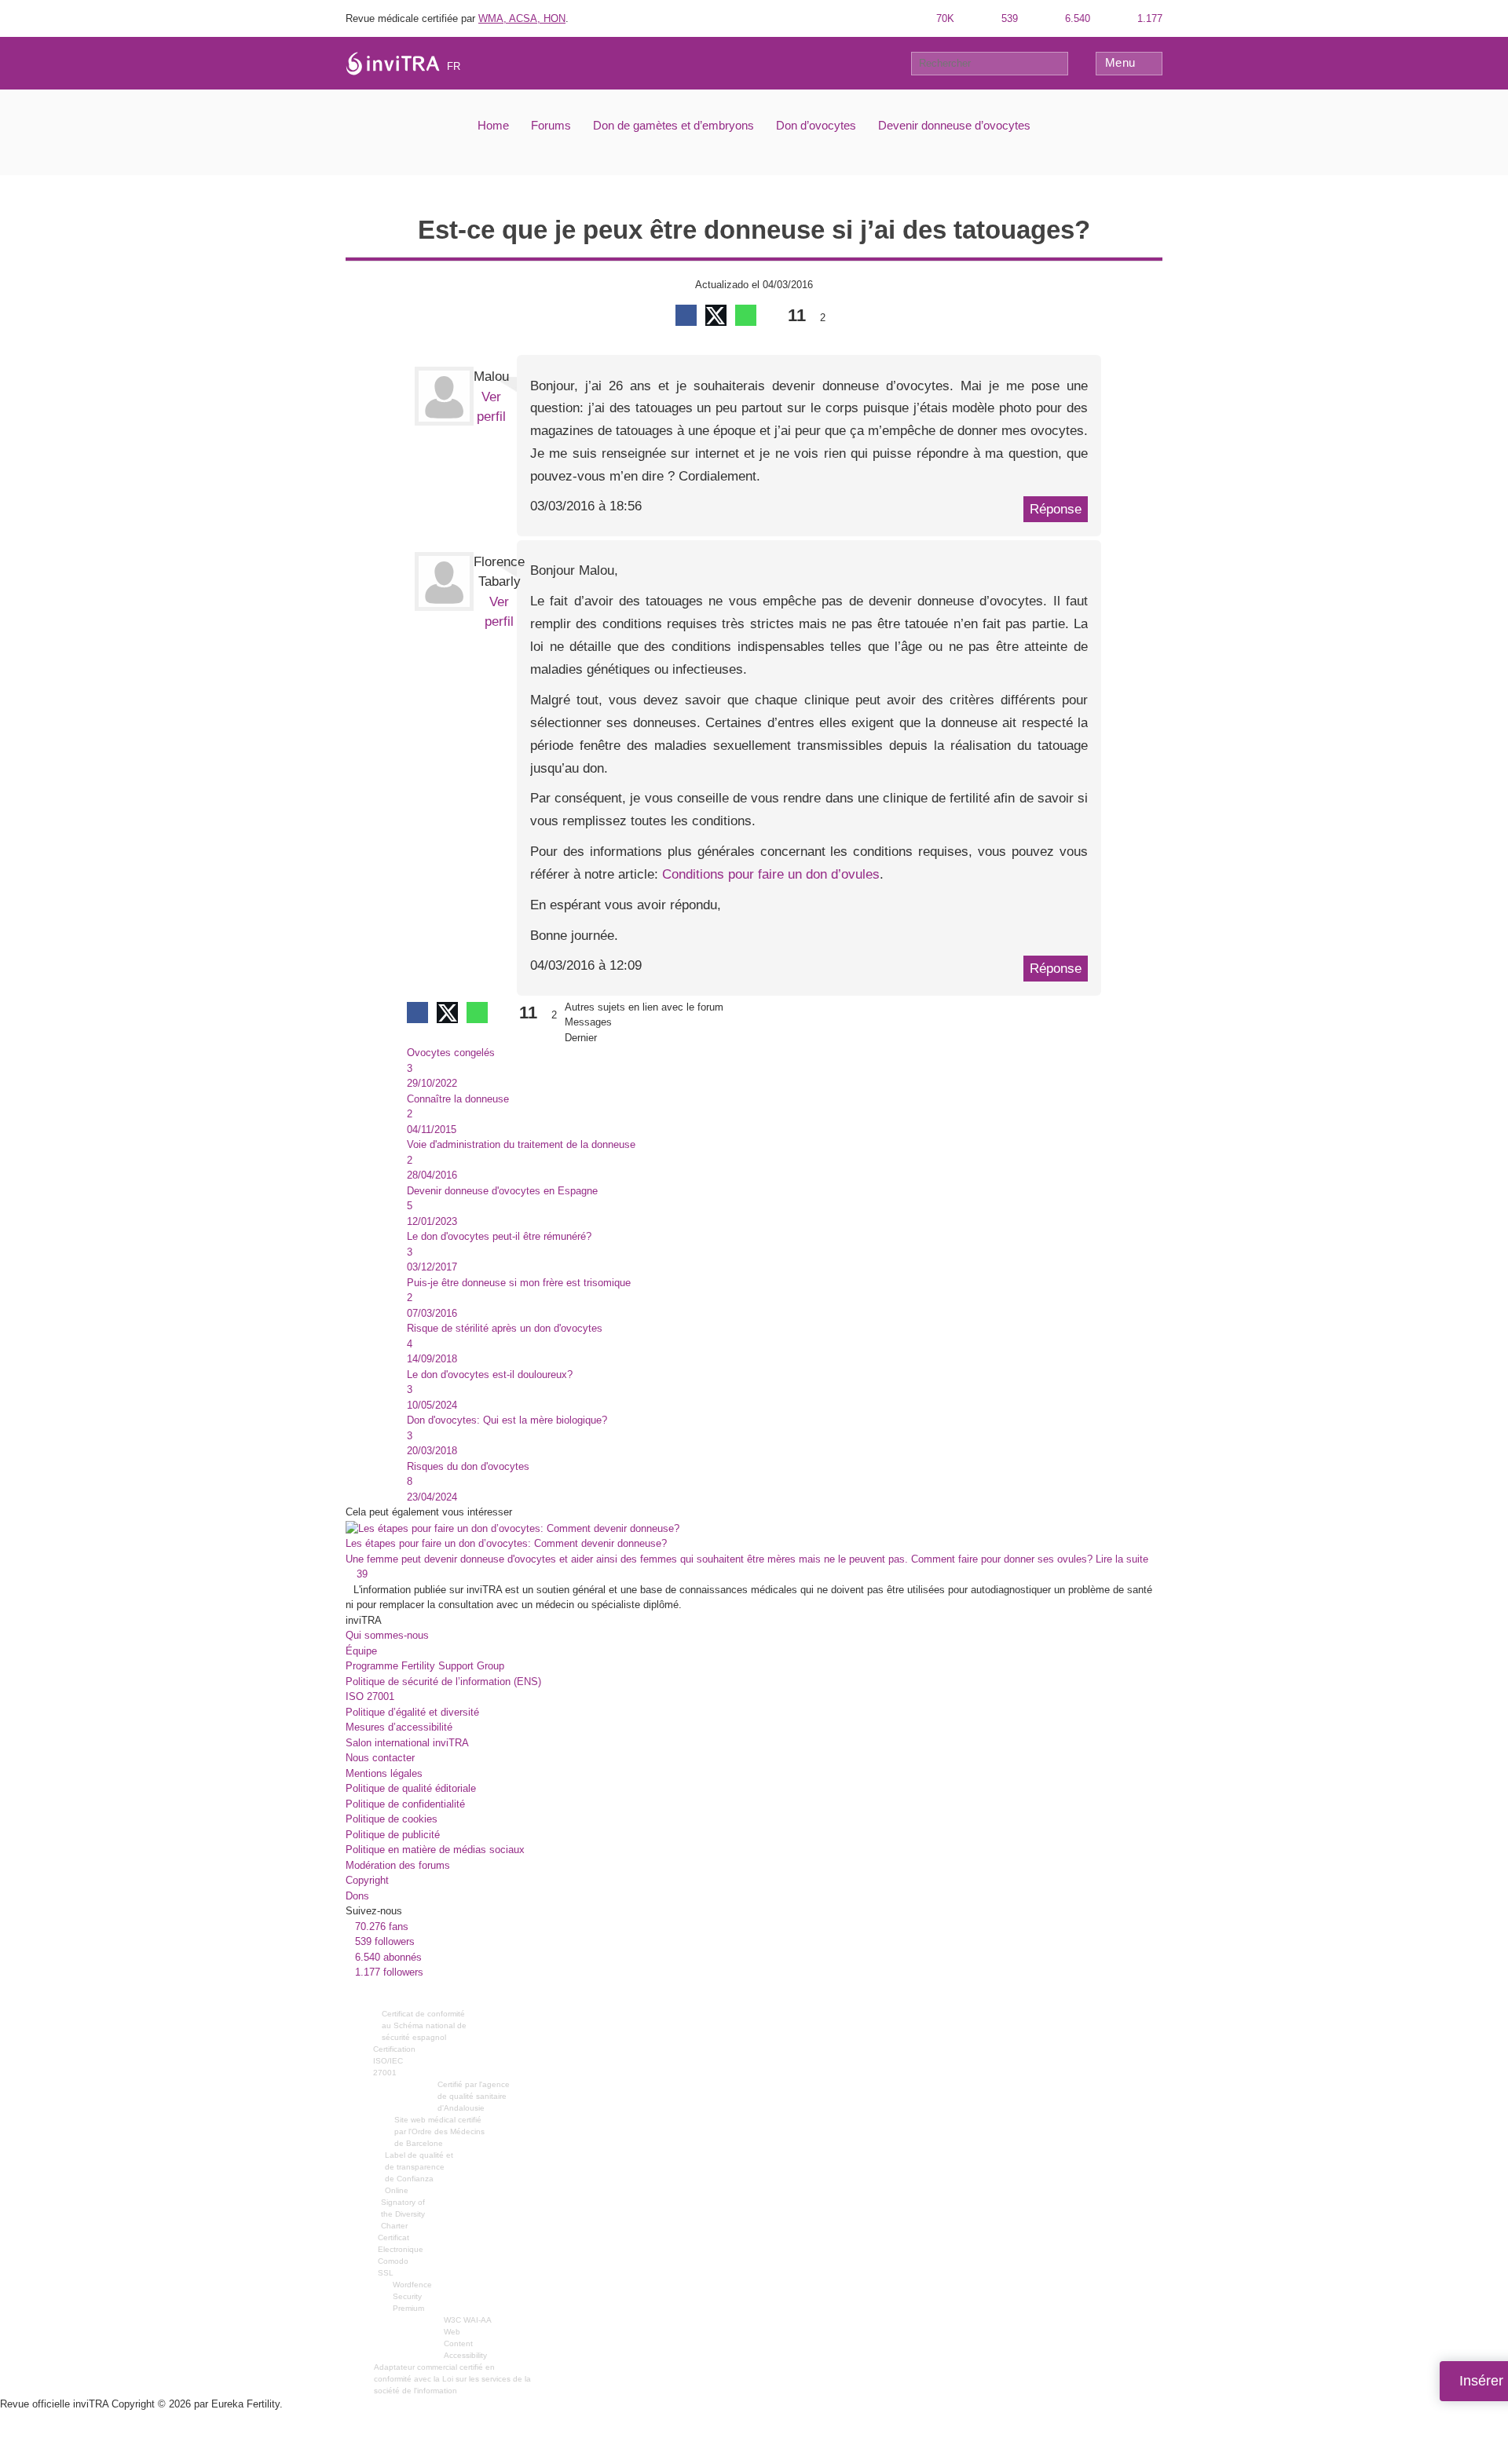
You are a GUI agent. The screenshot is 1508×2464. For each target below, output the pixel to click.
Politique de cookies (392, 1819)
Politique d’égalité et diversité (412, 1712)
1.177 (1148, 18)
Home (493, 125)
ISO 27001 (370, 1696)
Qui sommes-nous (387, 1635)
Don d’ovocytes (816, 125)
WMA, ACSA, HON (522, 18)
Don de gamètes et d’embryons (673, 125)
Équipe (361, 1651)
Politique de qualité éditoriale (411, 1788)
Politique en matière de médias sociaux (435, 1850)
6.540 (1076, 18)
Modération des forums (398, 1865)
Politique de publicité (393, 1835)
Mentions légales (384, 1773)
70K (944, 18)
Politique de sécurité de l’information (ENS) (443, 1682)
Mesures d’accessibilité (399, 1727)
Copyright (367, 1880)
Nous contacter (380, 1758)
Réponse (1056, 509)
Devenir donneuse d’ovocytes (954, 125)
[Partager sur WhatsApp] (746, 315)
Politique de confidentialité (405, 1804)
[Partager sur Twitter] (716, 315)
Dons (357, 1896)
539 (1008, 18)
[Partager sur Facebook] (686, 315)
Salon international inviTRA (407, 1743)
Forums (551, 125)
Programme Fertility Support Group (425, 1666)
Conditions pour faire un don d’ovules (771, 874)
